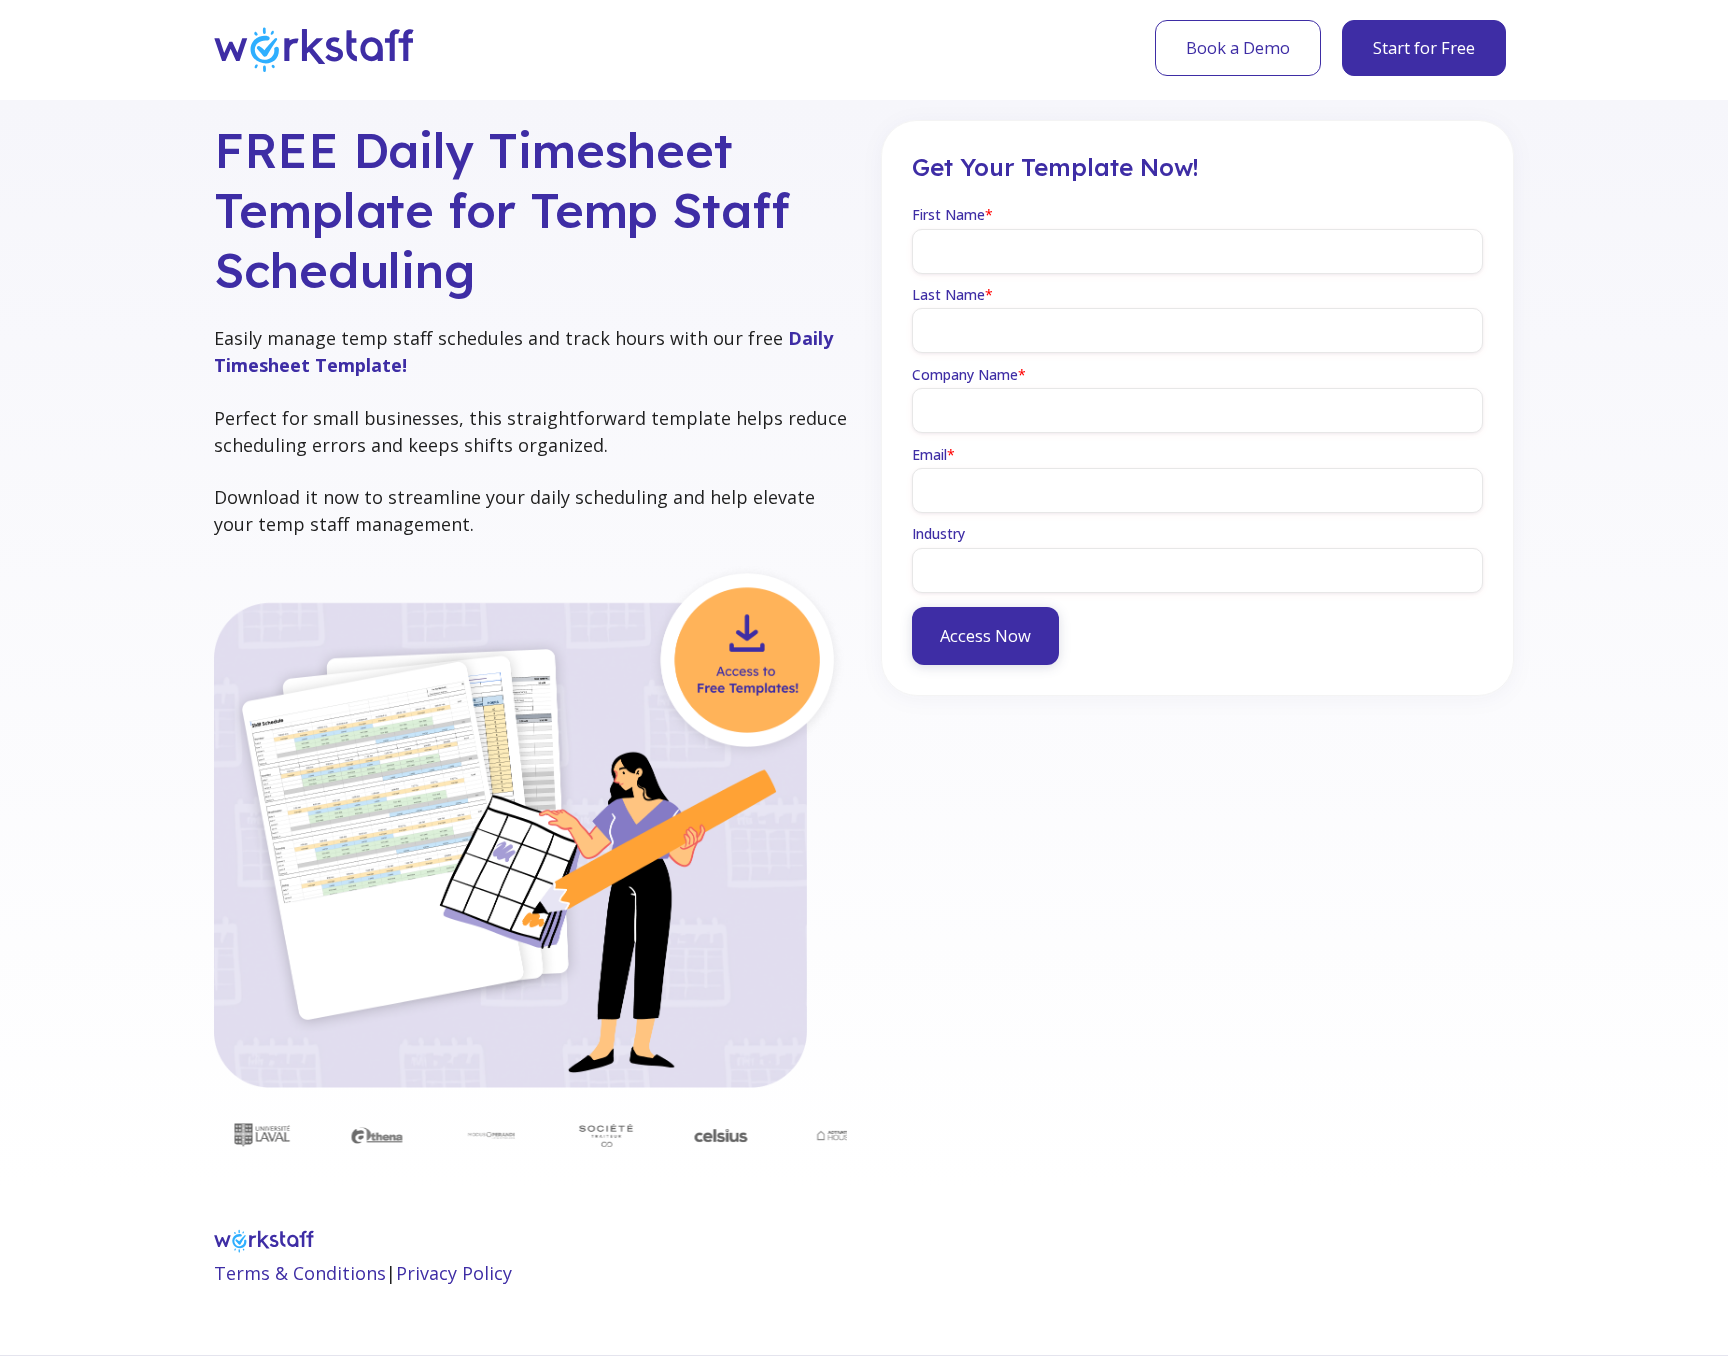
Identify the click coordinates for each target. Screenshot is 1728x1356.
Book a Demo (1238, 47)
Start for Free (1424, 47)
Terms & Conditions (300, 1273)
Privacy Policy (454, 1273)
